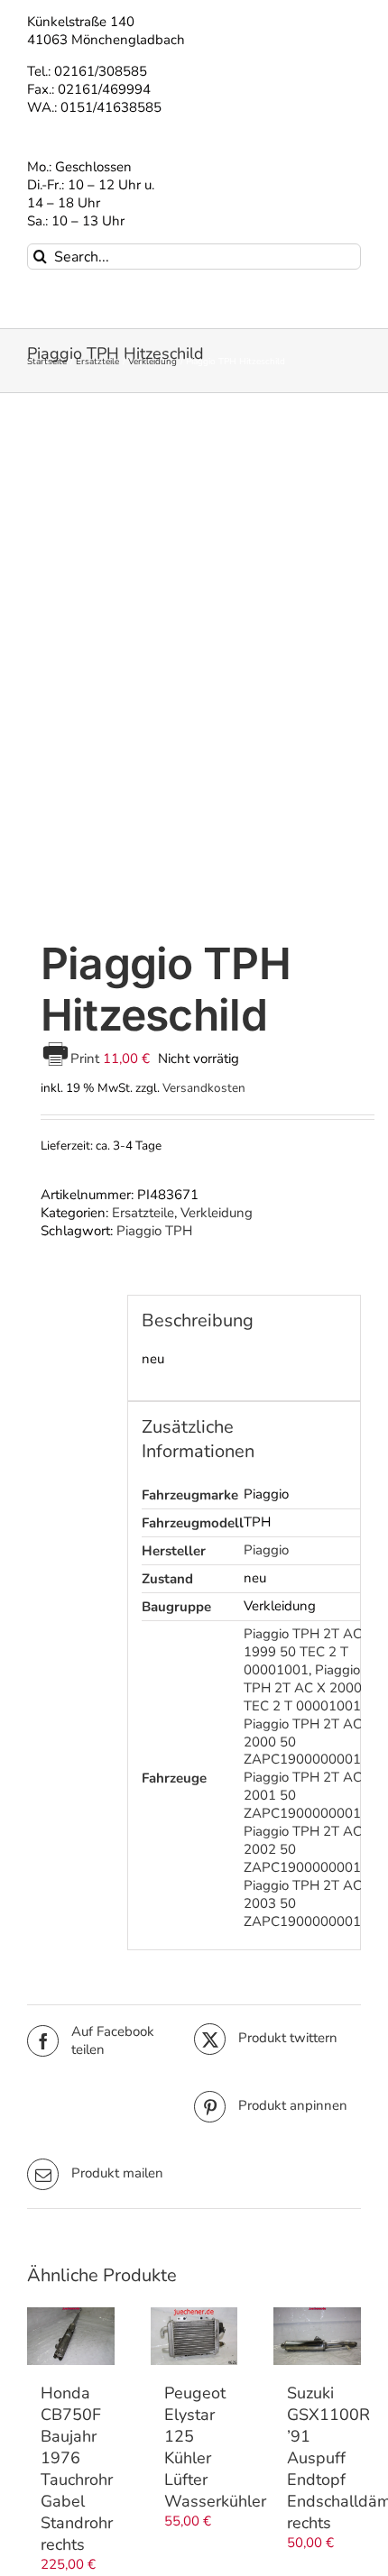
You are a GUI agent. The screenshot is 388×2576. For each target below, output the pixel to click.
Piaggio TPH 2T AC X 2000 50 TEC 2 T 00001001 (313, 1688)
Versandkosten (204, 1088)
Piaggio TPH (154, 1231)
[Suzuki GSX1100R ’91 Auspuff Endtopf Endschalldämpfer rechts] (317, 2336)
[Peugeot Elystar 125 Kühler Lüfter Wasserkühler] (194, 2336)
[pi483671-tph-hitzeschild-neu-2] (194, 669)
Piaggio (266, 1550)
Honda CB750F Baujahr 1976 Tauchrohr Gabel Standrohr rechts (77, 2469)
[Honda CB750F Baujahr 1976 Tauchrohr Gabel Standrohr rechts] (71, 2336)
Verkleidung (217, 1213)
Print (87, 1059)
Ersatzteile (143, 1213)
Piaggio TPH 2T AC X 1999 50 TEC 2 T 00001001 (309, 1652)
